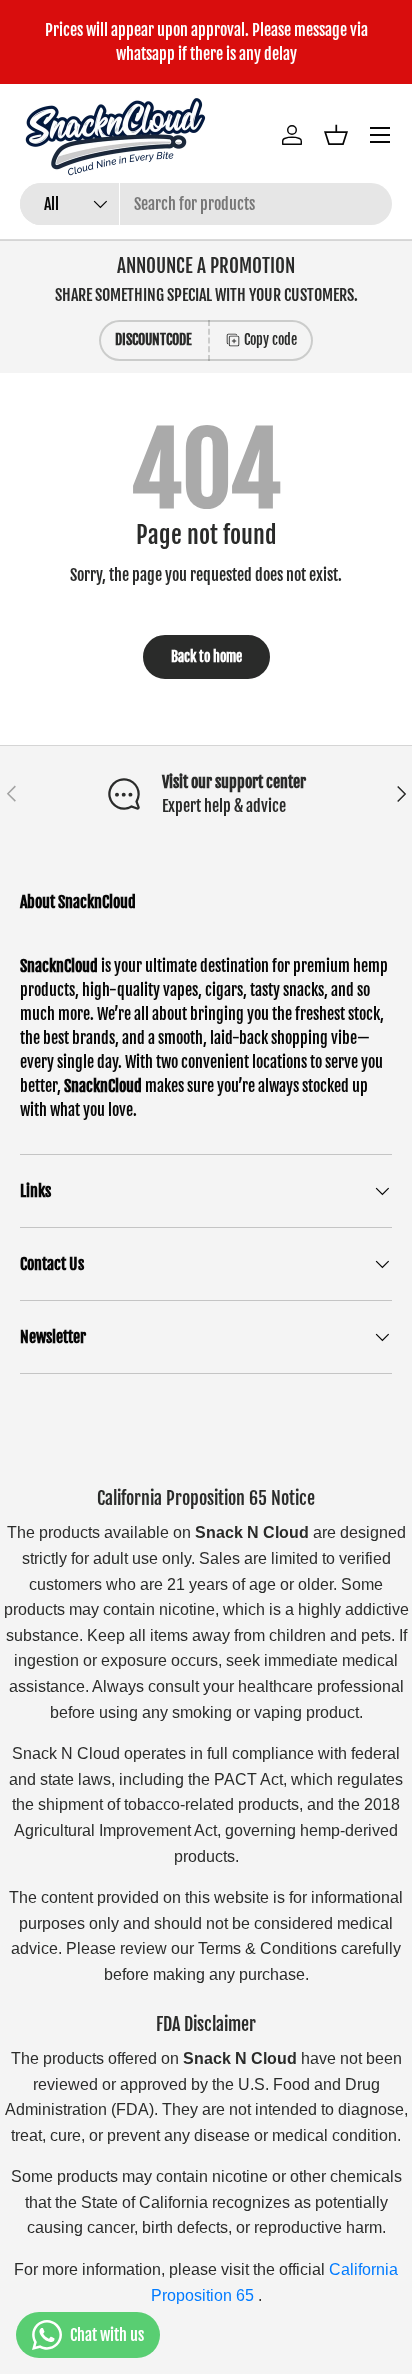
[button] (336, 135)
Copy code (270, 339)
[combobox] (206, 204)
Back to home (206, 656)
